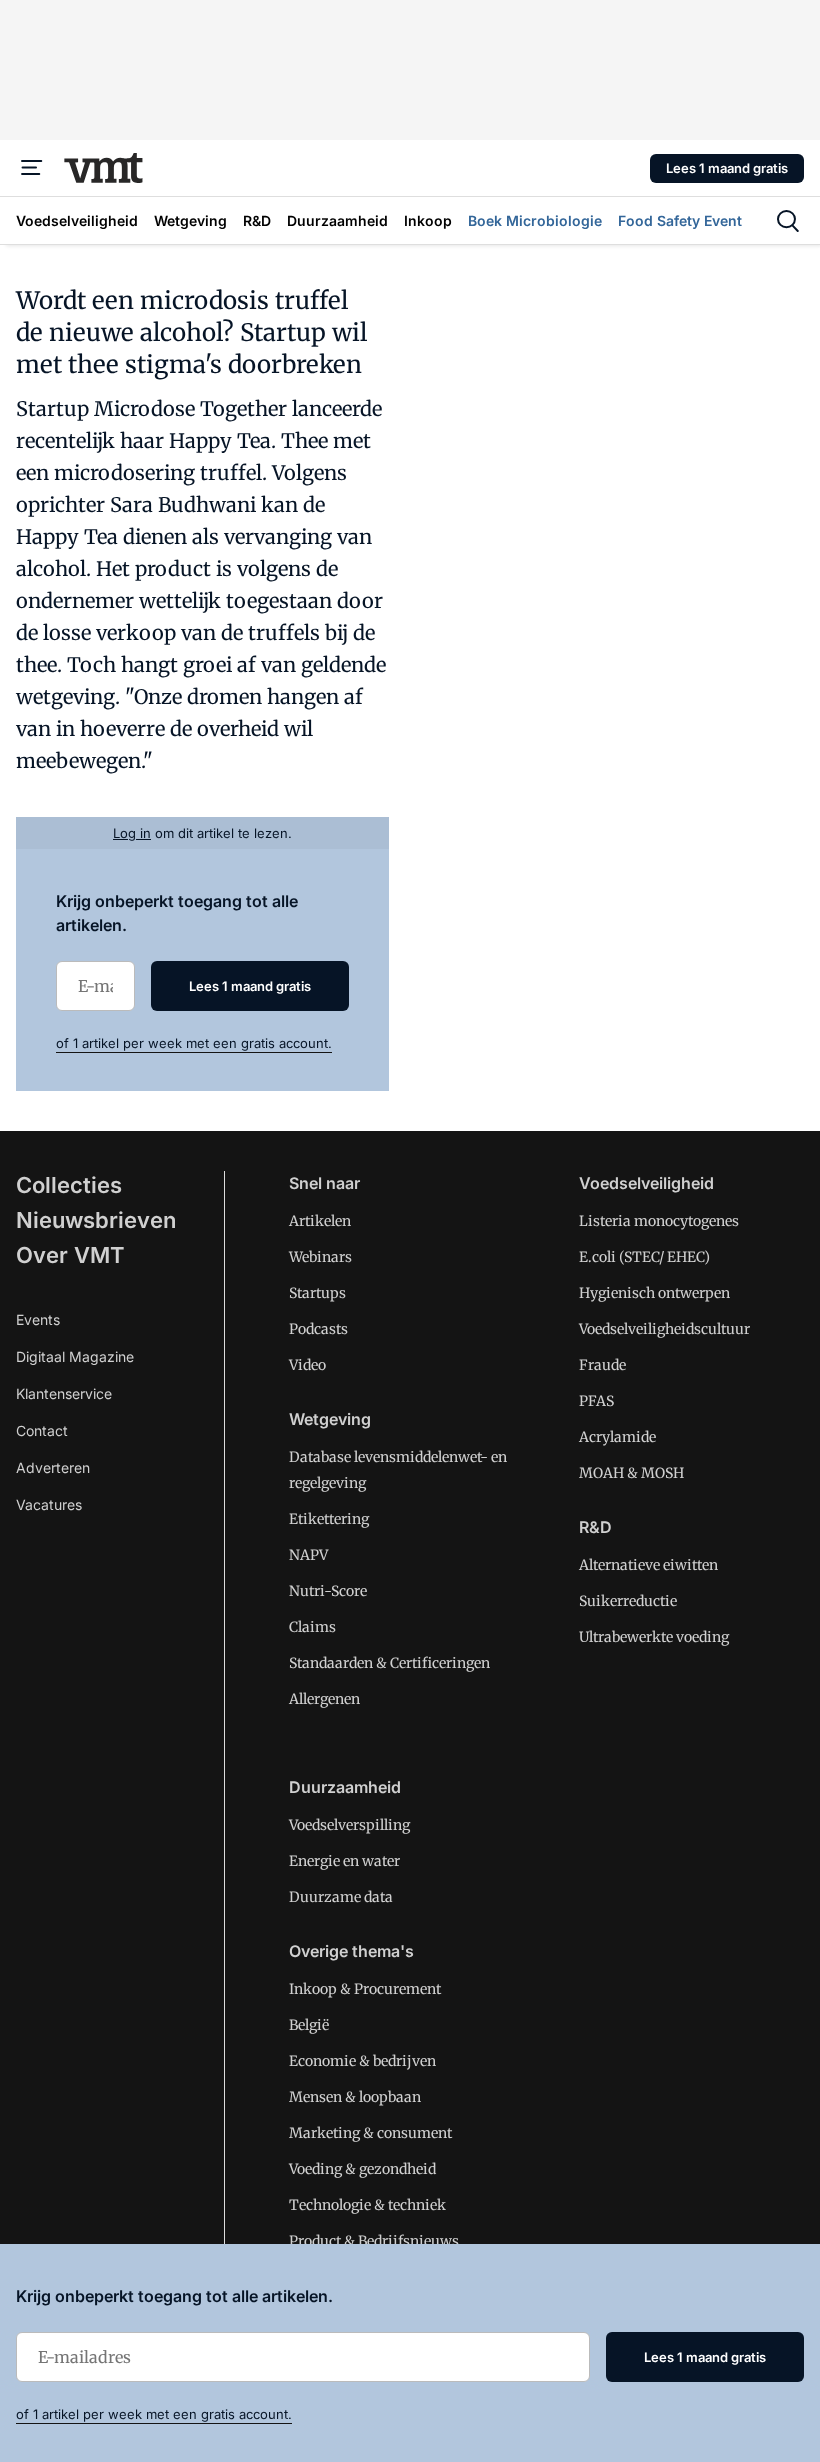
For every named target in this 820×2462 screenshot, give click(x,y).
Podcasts (318, 1329)
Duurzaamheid (345, 1787)
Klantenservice (64, 1393)
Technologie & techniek (367, 2205)
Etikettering (329, 1519)
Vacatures (49, 1504)
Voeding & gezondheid (362, 2169)
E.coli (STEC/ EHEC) (644, 1257)
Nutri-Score (328, 1591)
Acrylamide (617, 1437)
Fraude (602, 1365)
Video (307, 1365)
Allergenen (324, 1699)
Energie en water (344, 1861)
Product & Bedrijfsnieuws (374, 2241)
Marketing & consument (370, 2133)
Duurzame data (341, 1897)
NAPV (308, 1555)
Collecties (69, 1185)
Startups (317, 1293)
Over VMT (70, 1255)
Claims (312, 1627)
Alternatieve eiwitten (648, 1565)
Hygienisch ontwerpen (654, 1293)
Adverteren (53, 1467)
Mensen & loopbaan (355, 2097)
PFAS (596, 1401)
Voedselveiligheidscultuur (664, 1329)
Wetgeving (330, 1419)
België (309, 2025)
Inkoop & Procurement (365, 1989)
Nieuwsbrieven (96, 1220)
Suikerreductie (628, 1601)
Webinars (320, 1257)
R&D (595, 1527)
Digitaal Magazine (75, 1356)
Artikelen (320, 1221)
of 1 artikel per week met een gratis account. (194, 1043)
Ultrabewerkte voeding (654, 1637)
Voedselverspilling (349, 1825)
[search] (788, 221)
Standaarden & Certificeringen (389, 1663)
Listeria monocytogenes (659, 1221)
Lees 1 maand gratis (727, 168)
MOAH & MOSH (631, 1473)
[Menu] (32, 168)
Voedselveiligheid (646, 1183)
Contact (42, 1430)
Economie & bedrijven (362, 2061)
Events (38, 1319)
